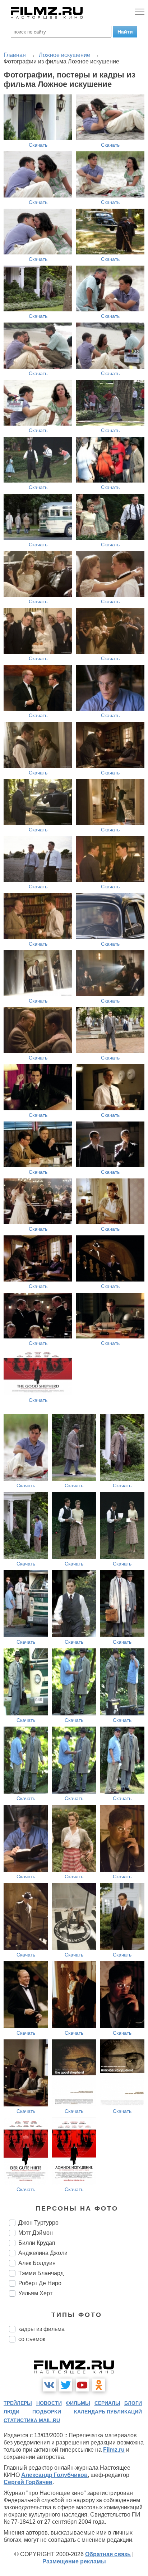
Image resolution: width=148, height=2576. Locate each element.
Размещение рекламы (74, 2561)
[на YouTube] (82, 2385)
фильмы (78, 2403)
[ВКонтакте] (49, 2385)
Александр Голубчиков (54, 2475)
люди (11, 2412)
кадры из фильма (41, 2329)
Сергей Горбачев (28, 2482)
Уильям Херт (35, 2293)
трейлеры (18, 2403)
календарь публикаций (108, 2412)
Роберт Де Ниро (40, 2283)
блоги (133, 2403)
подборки (47, 2412)
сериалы (107, 2403)
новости (49, 2403)
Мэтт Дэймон (36, 2233)
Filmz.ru (114, 2450)
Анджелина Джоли (43, 2253)
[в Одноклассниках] (99, 2385)
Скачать (38, 145)
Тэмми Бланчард (41, 2273)
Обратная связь (108, 2554)
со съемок (32, 2339)
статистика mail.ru (32, 2420)
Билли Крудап (37, 2243)
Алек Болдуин (37, 2263)
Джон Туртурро (38, 2223)
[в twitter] (66, 2385)
